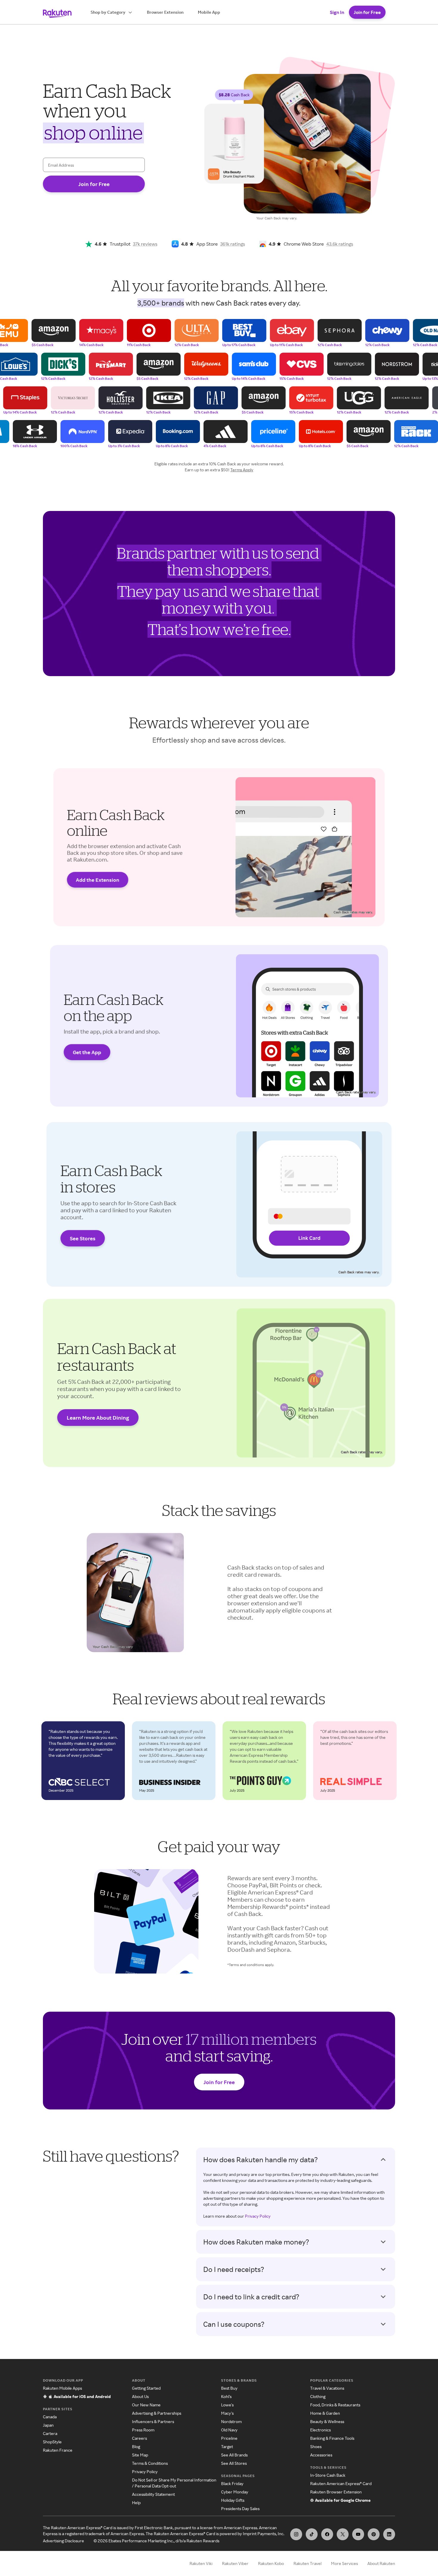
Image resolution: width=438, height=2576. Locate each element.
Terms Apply (242, 470)
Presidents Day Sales (240, 2508)
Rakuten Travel (307, 2563)
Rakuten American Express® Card (341, 2483)
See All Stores (234, 2463)
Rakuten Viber (235, 2563)
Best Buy (229, 2388)
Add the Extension (98, 880)
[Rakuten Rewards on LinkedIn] (389, 2534)
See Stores (83, 1238)
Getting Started (146, 2388)
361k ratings (233, 244)
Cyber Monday (235, 2492)
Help (136, 2503)
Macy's (227, 2413)
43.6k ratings (340, 244)
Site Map (140, 2455)
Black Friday (232, 2483)
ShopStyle (52, 2442)
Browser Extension (165, 12)
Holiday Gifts (233, 2500)
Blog (136, 2446)
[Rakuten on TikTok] (312, 2534)
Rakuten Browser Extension (336, 2492)
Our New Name (146, 2405)
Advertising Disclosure (63, 2541)
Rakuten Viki (201, 2563)
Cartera (50, 2433)
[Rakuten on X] (343, 2534)
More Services (344, 2563)
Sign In (337, 12)
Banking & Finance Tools (332, 2438)
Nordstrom (231, 2421)
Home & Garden (325, 2413)
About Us (140, 2396)
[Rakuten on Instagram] (296, 2534)
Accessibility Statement (153, 2494)
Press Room (143, 2430)
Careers (139, 2438)
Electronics (320, 2430)
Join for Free (367, 12)
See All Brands (234, 2455)
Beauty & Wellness (327, 2421)
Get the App (87, 1052)
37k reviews (145, 244)
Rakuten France (58, 2450)
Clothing (318, 2396)
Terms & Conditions (150, 2463)
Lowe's (227, 2405)
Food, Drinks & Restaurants (335, 2405)
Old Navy (229, 2430)
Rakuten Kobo (271, 2563)
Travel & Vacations (327, 2388)
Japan (48, 2425)
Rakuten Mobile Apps (62, 2388)
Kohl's (226, 2396)
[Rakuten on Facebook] (327, 2534)
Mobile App (209, 12)
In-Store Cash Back (328, 2475)
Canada (50, 2417)
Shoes (316, 2446)
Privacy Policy (258, 2216)
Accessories (321, 2455)
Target (227, 2446)
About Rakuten (381, 2563)
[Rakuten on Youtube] (358, 2534)
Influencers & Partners (153, 2421)
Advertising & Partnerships (157, 2413)
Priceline (229, 2438)
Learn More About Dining (98, 1418)
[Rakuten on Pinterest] (374, 2534)
